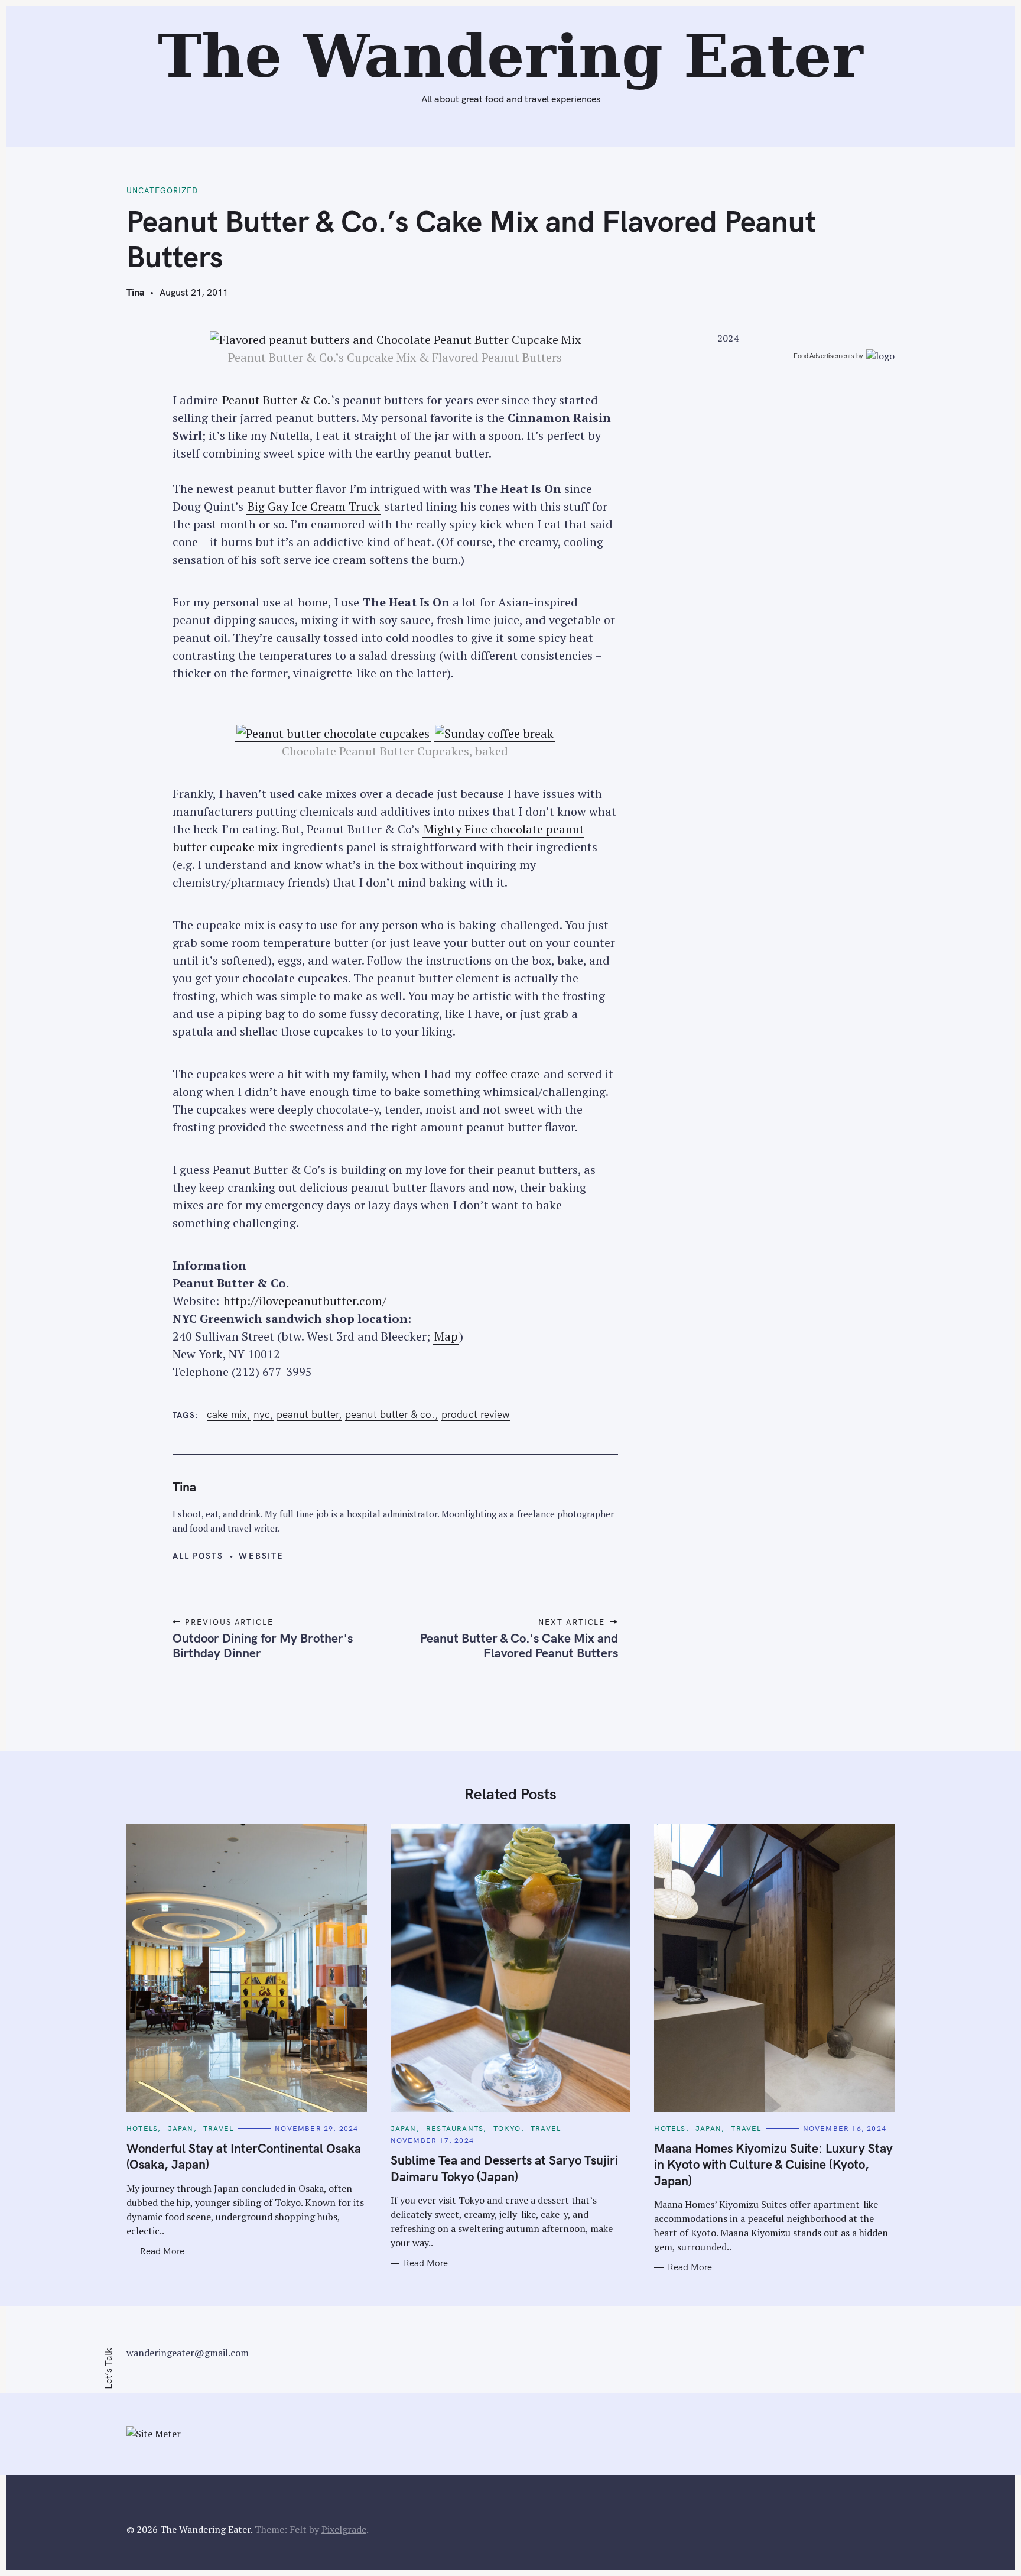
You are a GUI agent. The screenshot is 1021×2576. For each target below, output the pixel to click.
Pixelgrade (344, 2529)
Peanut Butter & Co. (276, 400)
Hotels (142, 2128)
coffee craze (507, 1074)
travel (218, 2128)
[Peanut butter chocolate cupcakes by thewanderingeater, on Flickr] (333, 734)
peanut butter (308, 1414)
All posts (198, 1556)
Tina (135, 292)
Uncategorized (162, 190)
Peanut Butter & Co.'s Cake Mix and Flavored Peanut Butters (519, 1645)
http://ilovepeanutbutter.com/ (305, 1301)
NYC (262, 1414)
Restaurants (455, 2128)
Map (446, 1336)
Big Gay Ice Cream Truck (314, 506)
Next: (372, 16)
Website (261, 1556)
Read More (162, 2251)
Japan (181, 2128)
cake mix (227, 1414)
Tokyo (507, 2128)
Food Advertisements (824, 356)
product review (476, 1414)
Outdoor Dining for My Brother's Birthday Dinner (263, 1645)
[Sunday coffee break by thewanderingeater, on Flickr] (494, 734)
